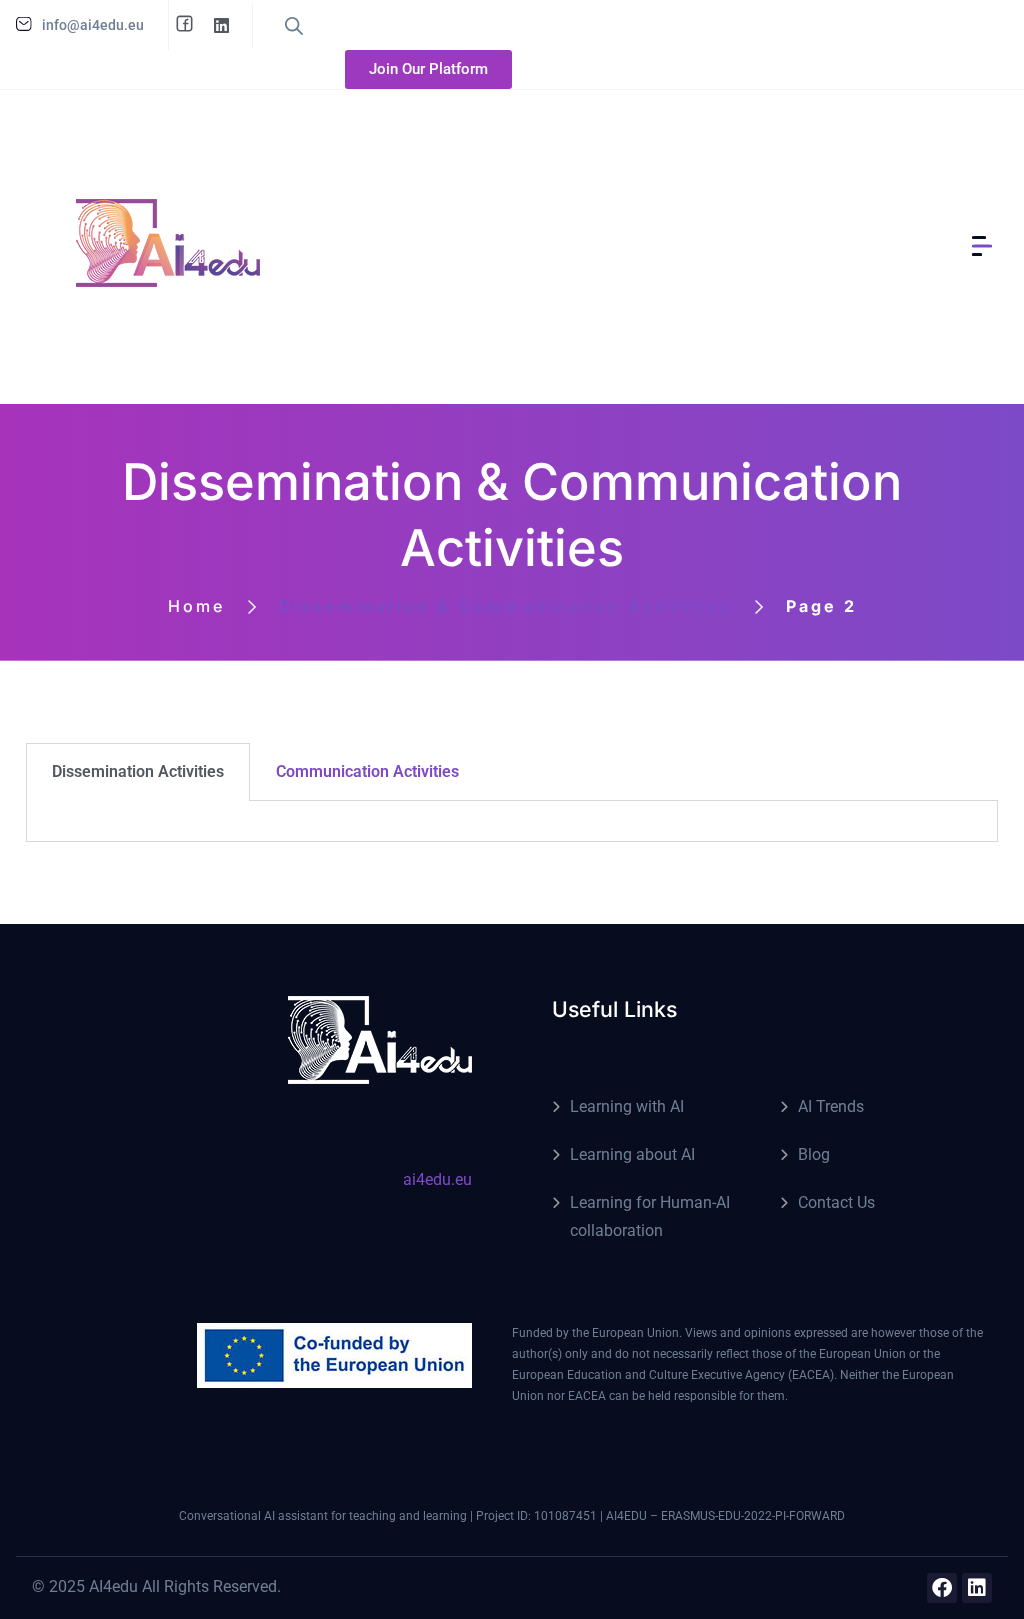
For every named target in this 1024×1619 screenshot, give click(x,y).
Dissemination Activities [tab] (138, 771)
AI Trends (831, 1106)
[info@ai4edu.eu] (24, 24)
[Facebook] (942, 1588)
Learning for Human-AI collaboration (650, 1216)
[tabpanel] (512, 821)
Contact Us (836, 1202)
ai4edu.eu (437, 1179)
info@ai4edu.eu (93, 25)
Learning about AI (632, 1154)
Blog (814, 1154)
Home (196, 606)
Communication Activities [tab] (367, 771)
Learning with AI (627, 1106)
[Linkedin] (977, 1588)
